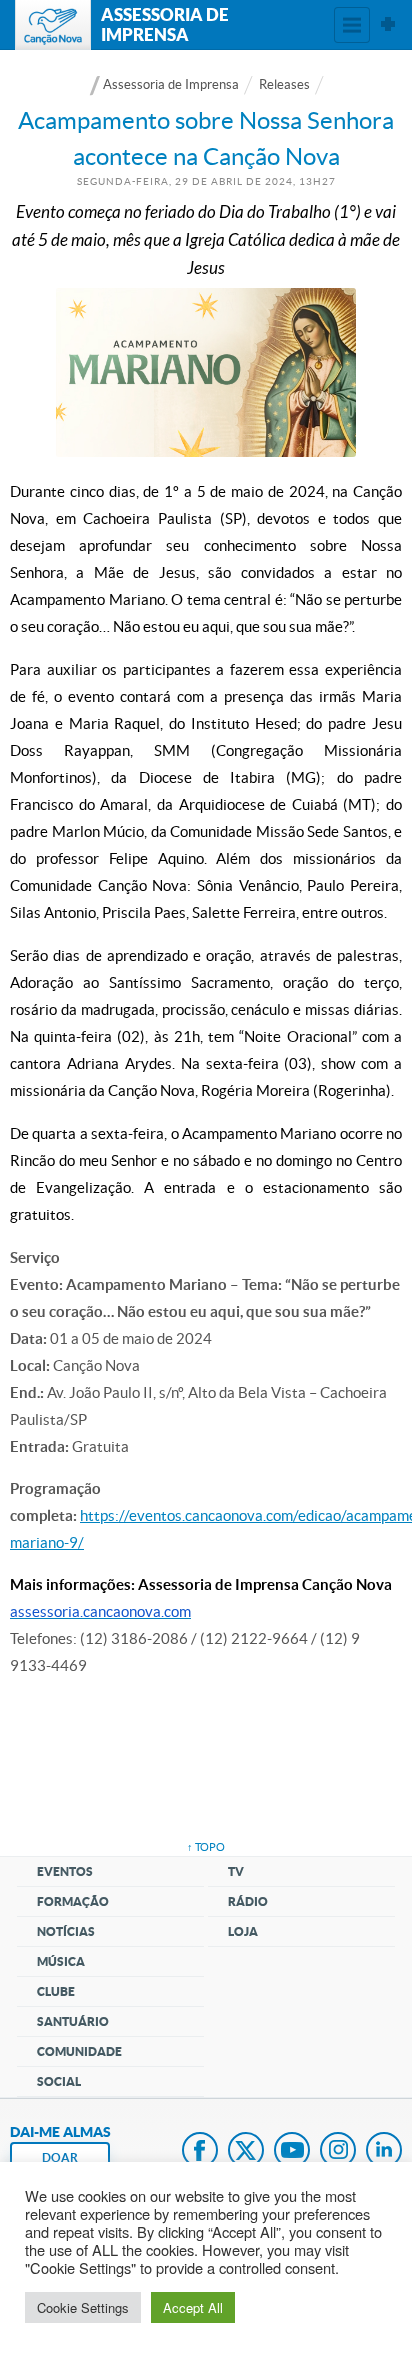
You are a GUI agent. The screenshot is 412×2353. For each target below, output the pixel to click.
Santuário (73, 2021)
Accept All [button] (193, 2307)
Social (59, 2081)
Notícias (66, 1931)
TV (236, 1871)
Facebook (200, 2152)
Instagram (338, 2152)
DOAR (60, 2157)
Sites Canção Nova (388, 25)
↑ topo (206, 1847)
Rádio (248, 1901)
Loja (243, 1931)
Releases (284, 84)
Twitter (246, 2152)
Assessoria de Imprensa (171, 84)
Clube (56, 1991)
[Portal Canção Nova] (53, 25)
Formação (73, 1901)
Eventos (65, 1871)
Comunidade (79, 2051)
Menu (352, 25)
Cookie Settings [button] (83, 2307)
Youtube (292, 2152)
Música (61, 1961)
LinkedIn (384, 2152)
